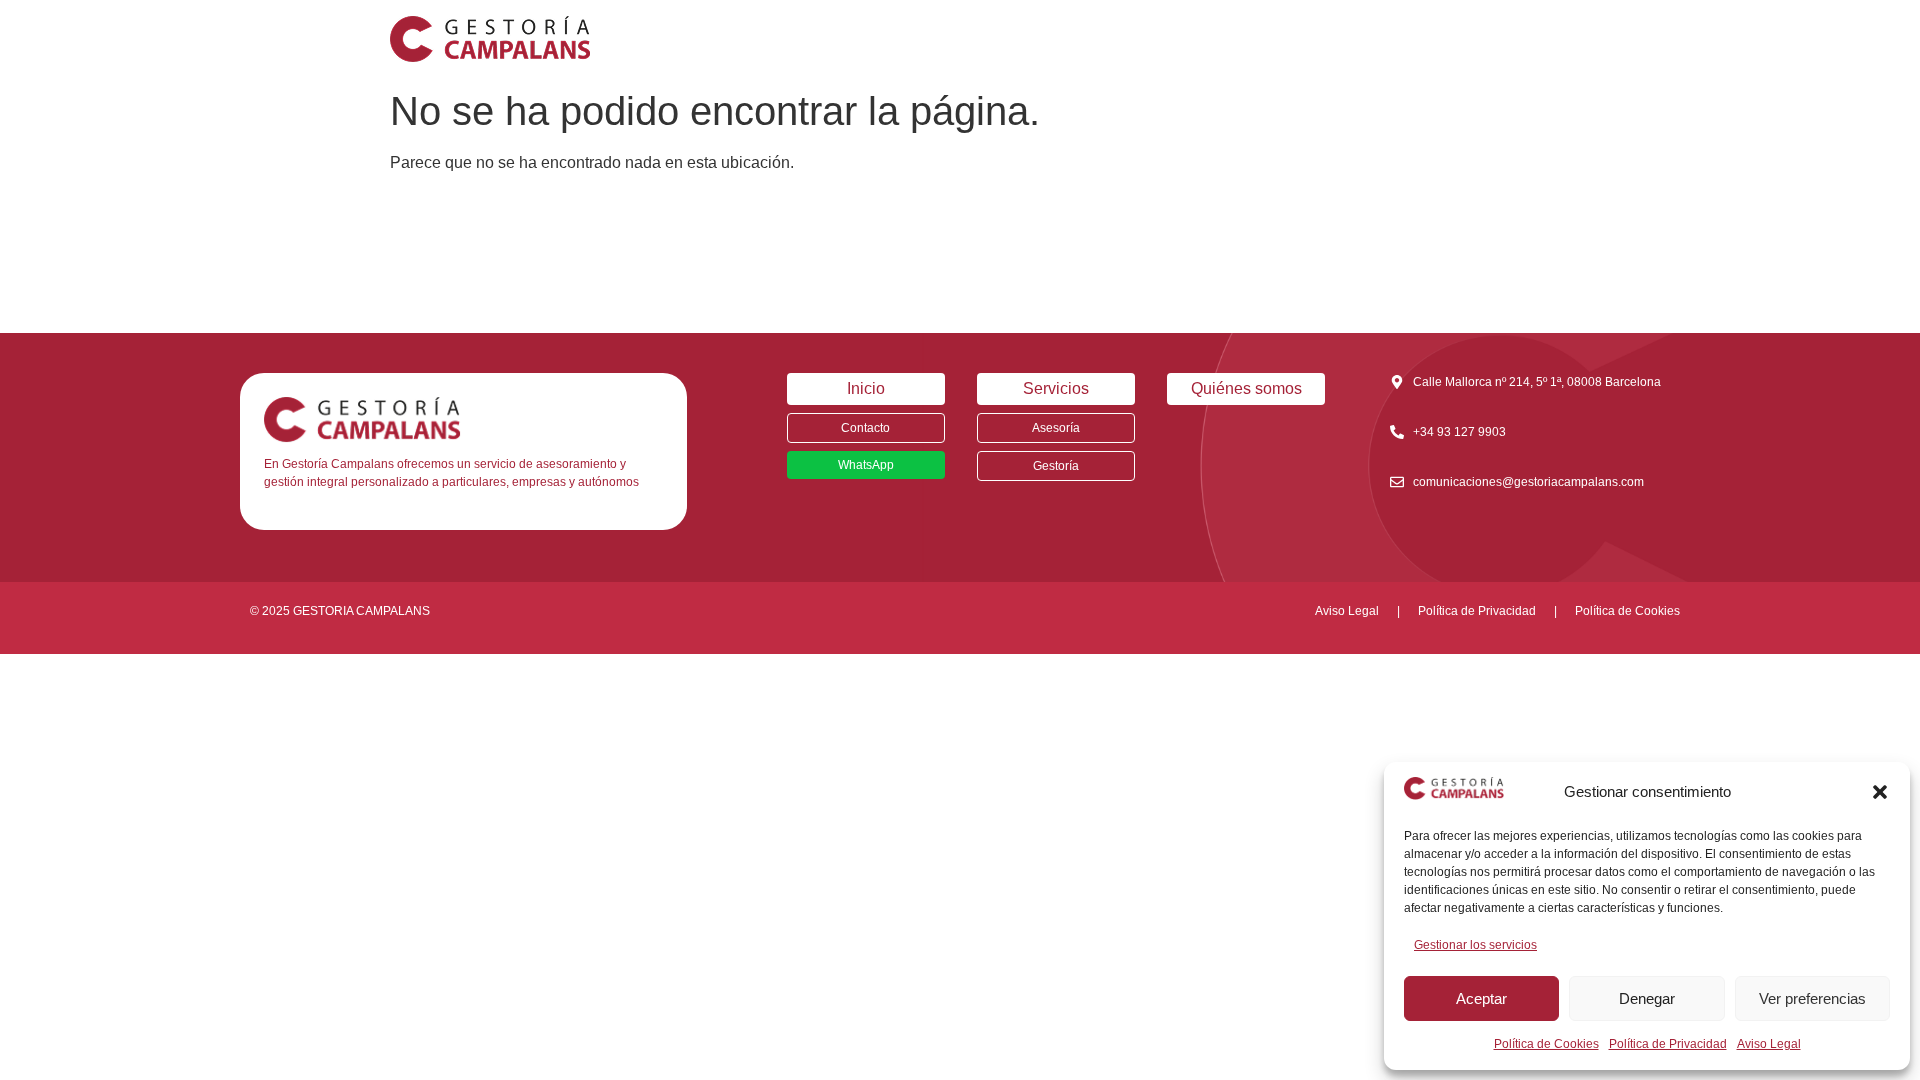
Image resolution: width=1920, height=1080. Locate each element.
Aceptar (1481, 998)
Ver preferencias (1812, 998)
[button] (1880, 792)
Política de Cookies (1546, 1044)
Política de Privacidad (1668, 1044)
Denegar (1647, 998)
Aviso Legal (1769, 1044)
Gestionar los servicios (1475, 945)
